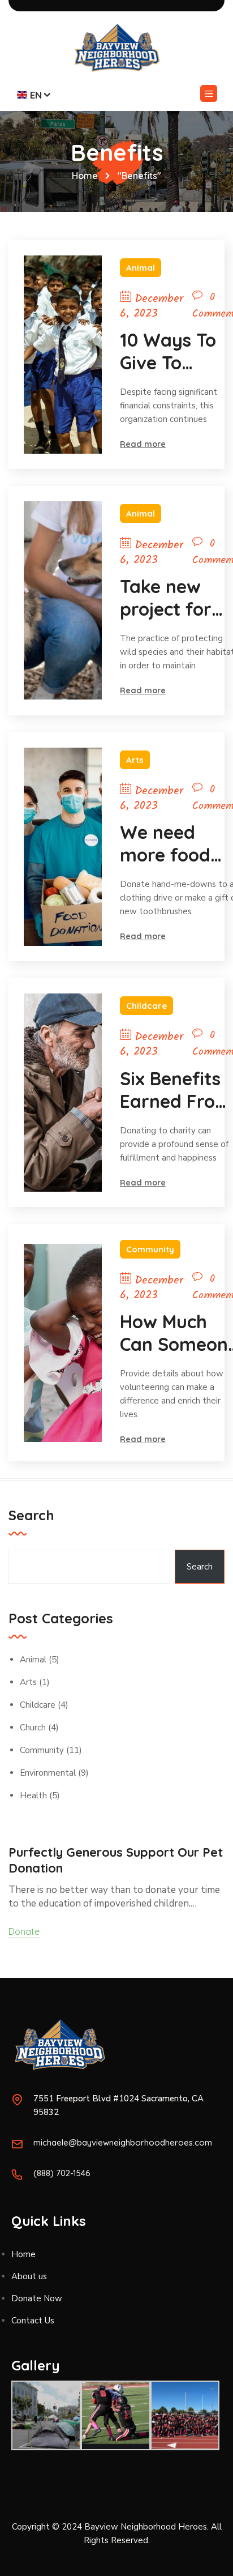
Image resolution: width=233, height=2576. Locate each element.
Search (31, 1515)
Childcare (146, 1006)
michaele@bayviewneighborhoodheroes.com (123, 2142)
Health (33, 1795)
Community (150, 1249)
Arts (135, 760)
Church (33, 1728)
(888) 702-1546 (62, 2173)
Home (85, 176)
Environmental (48, 1773)
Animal (141, 268)
